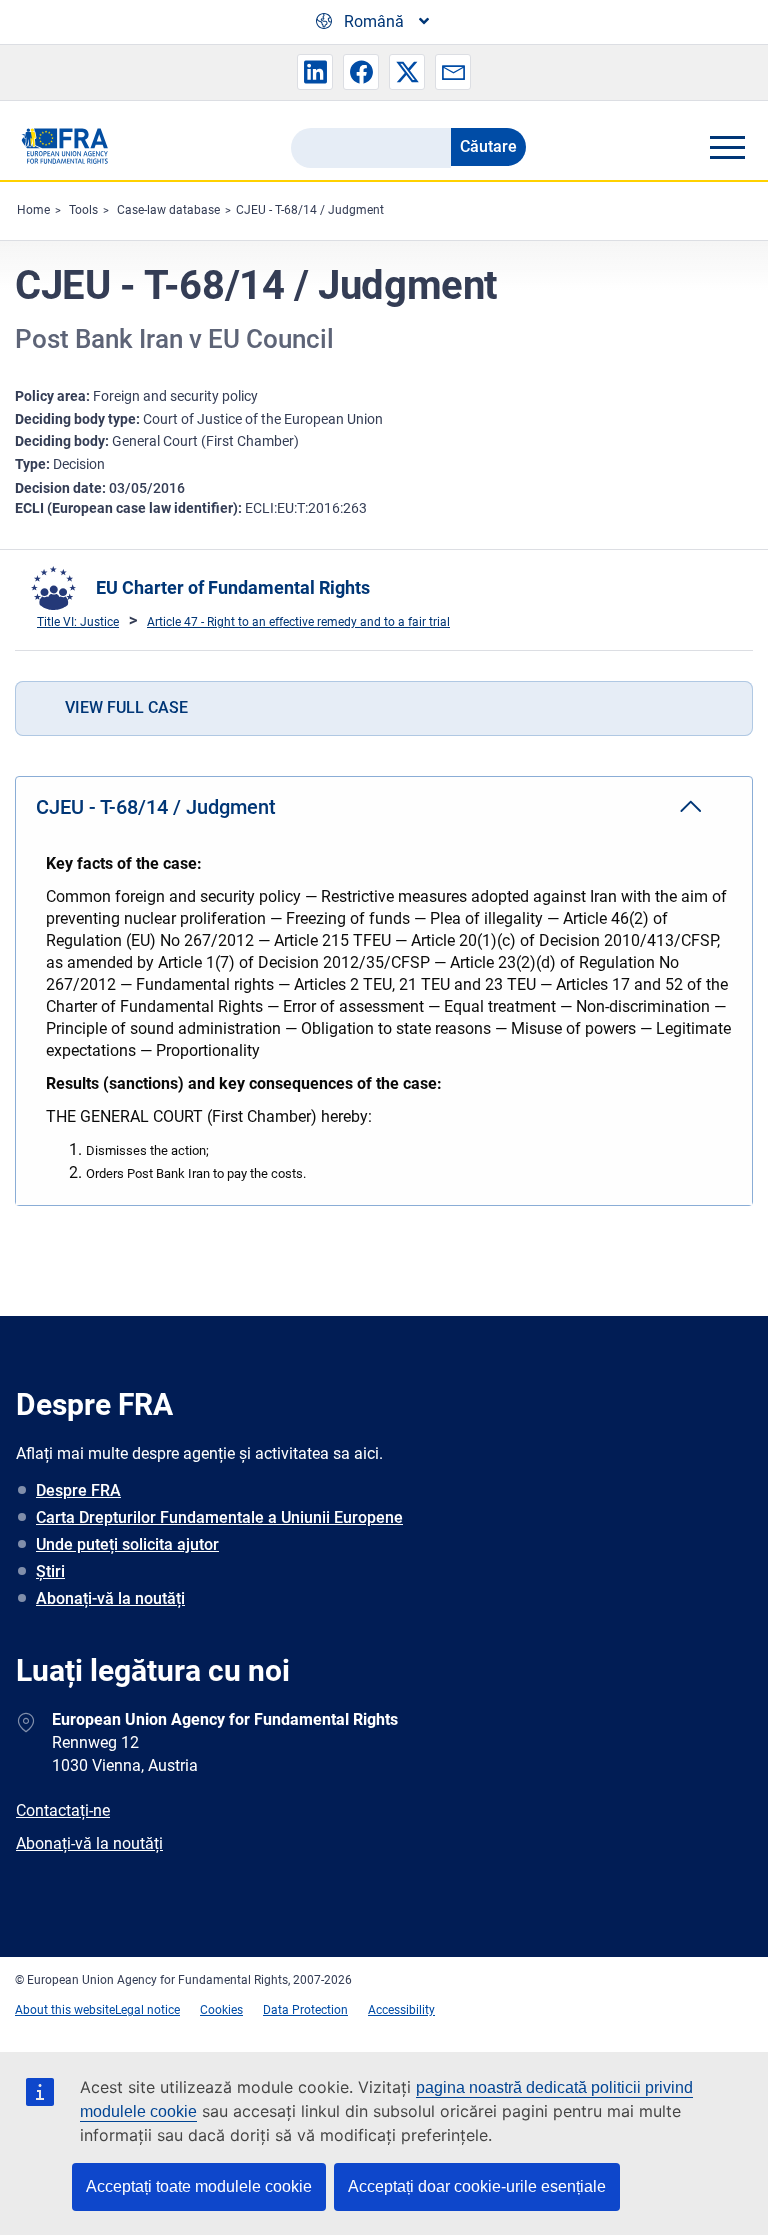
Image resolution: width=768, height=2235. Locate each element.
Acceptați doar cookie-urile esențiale (477, 2186)
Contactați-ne (63, 1810)
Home (33, 210)
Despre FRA (78, 1490)
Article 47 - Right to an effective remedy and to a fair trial (298, 622)
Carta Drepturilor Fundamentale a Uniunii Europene (219, 1517)
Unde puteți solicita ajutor (127, 1544)
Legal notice (147, 2010)
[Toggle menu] (727, 147)
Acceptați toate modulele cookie (199, 2186)
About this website (65, 2010)
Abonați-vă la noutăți (110, 1598)
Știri (50, 1571)
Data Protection (305, 2010)
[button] (315, 72)
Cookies (221, 2010)
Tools (83, 210)
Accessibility (401, 2010)
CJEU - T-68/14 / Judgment (310, 210)
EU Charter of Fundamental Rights (233, 587)
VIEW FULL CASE (126, 707)
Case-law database (168, 210)
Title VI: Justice (78, 622)
